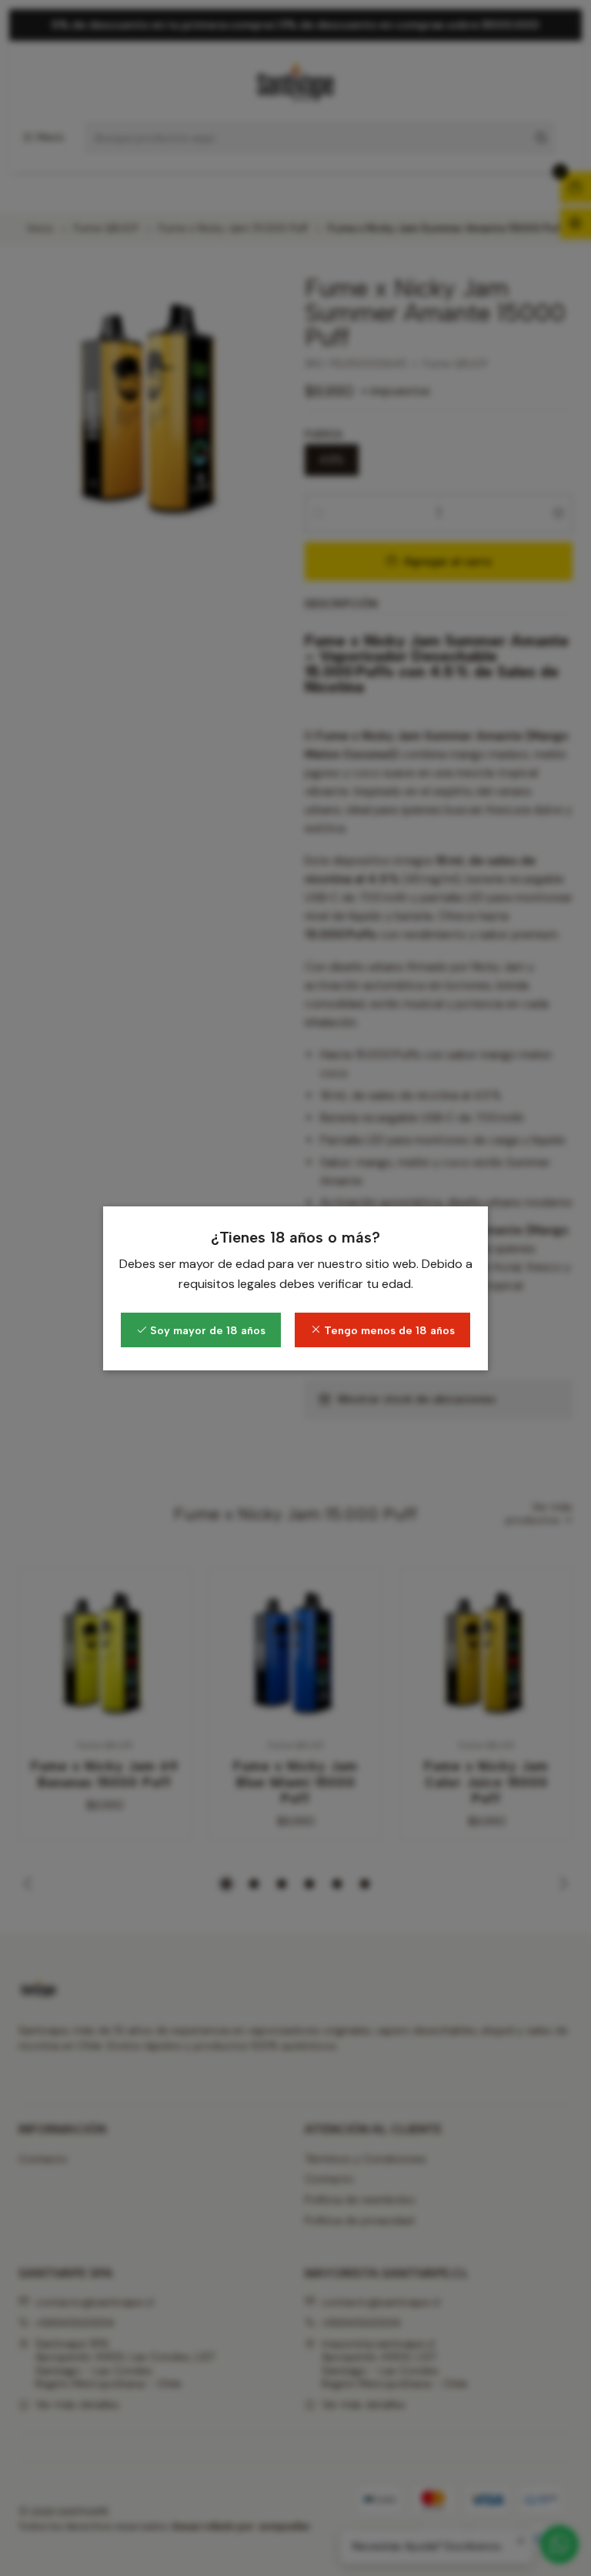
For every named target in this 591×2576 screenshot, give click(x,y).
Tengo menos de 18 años (388, 1330)
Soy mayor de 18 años (206, 1330)
